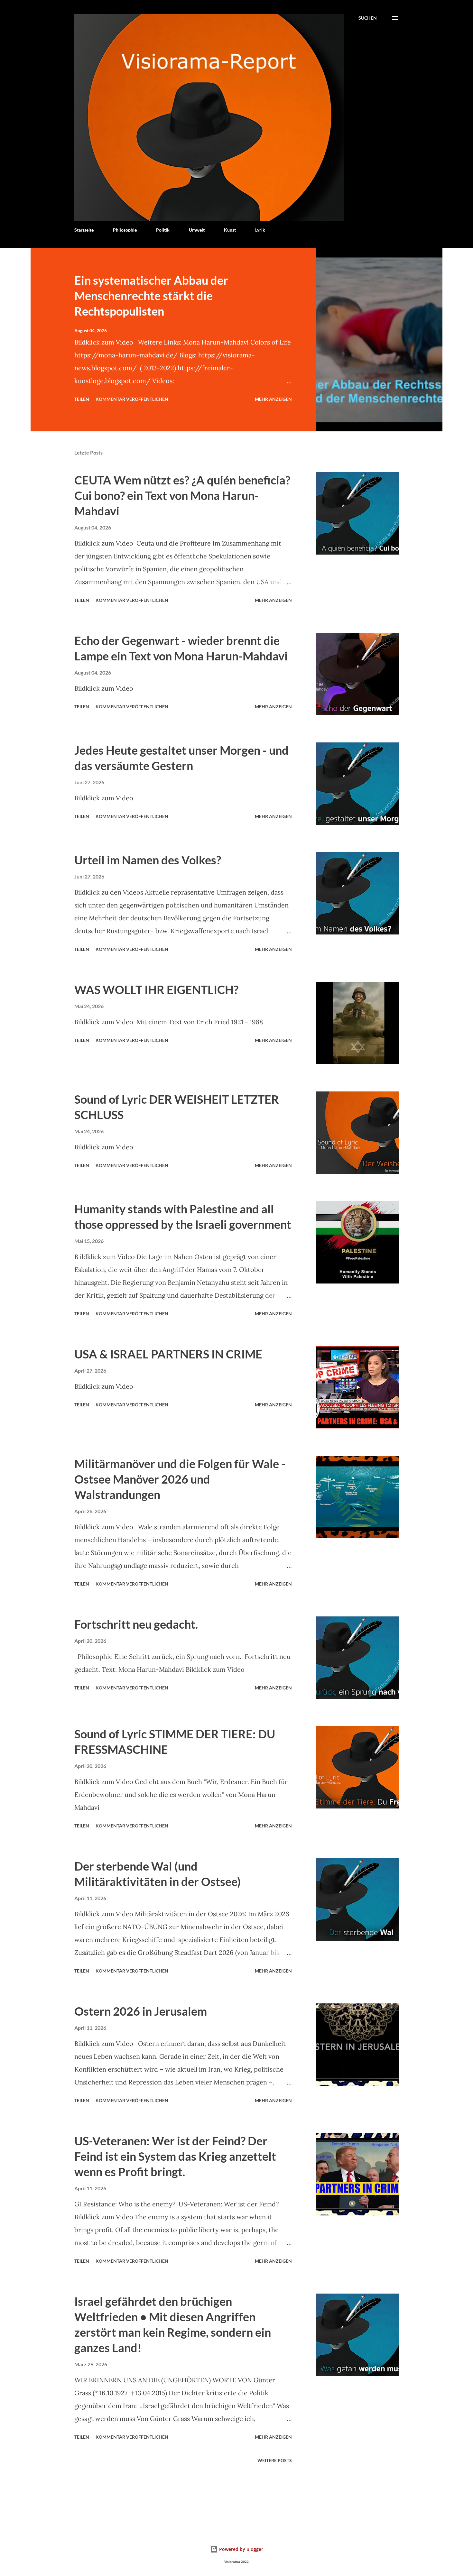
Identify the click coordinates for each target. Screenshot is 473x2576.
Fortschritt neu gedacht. (136, 1624)
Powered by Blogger (241, 2549)
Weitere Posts (275, 2460)
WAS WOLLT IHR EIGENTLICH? (156, 989)
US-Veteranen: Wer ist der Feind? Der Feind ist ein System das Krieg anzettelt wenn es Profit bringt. (175, 2156)
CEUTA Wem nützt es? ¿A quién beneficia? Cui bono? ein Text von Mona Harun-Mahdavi (182, 495)
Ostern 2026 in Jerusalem (141, 2011)
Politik (163, 230)
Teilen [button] (82, 399)
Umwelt (197, 230)
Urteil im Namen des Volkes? (148, 860)
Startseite (84, 230)
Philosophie (125, 230)
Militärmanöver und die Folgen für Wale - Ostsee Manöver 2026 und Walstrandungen (180, 1479)
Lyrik (260, 230)
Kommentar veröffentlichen (132, 399)
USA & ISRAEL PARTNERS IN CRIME (168, 1354)
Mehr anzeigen (273, 399)
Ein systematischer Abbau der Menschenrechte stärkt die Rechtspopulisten (151, 296)
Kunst (230, 230)
